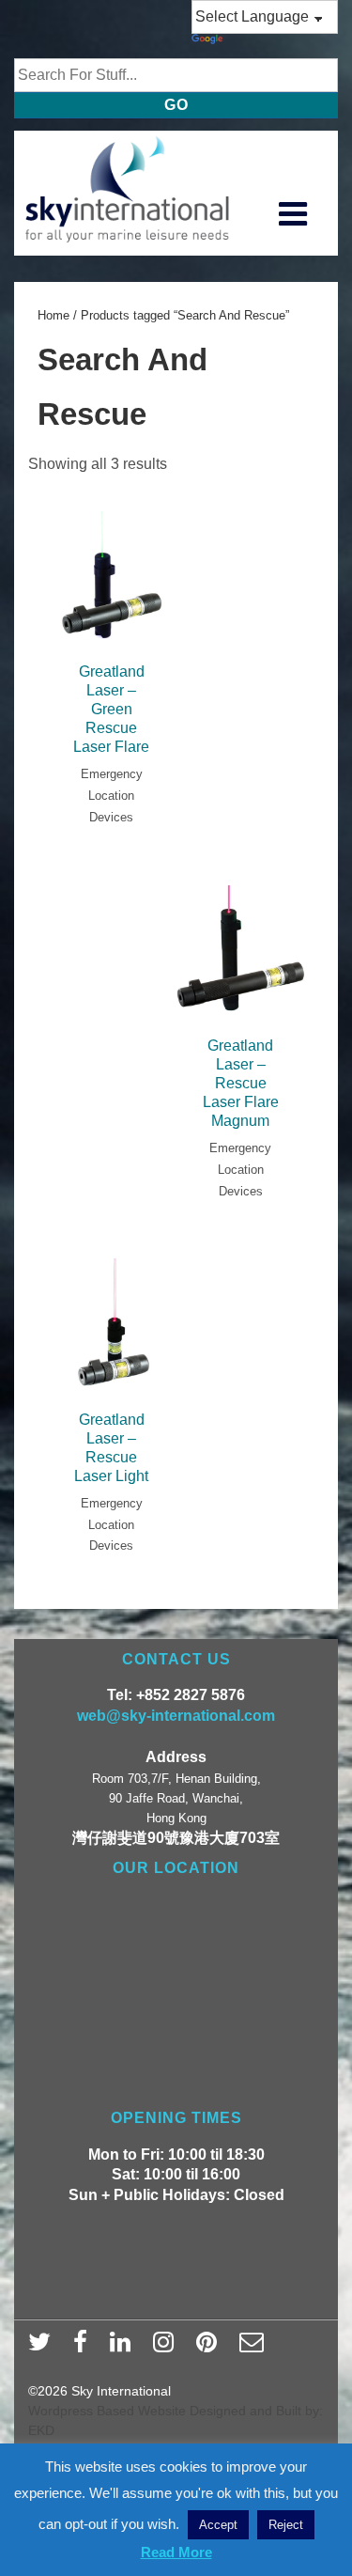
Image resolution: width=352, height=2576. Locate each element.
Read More (176, 2552)
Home (54, 315)
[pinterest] (211, 2348)
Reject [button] (286, 2525)
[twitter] (44, 2348)
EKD (41, 2430)
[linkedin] (124, 2348)
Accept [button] (218, 2525)
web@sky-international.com (176, 1716)
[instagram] (168, 2348)
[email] (254, 2348)
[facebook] (84, 2348)
